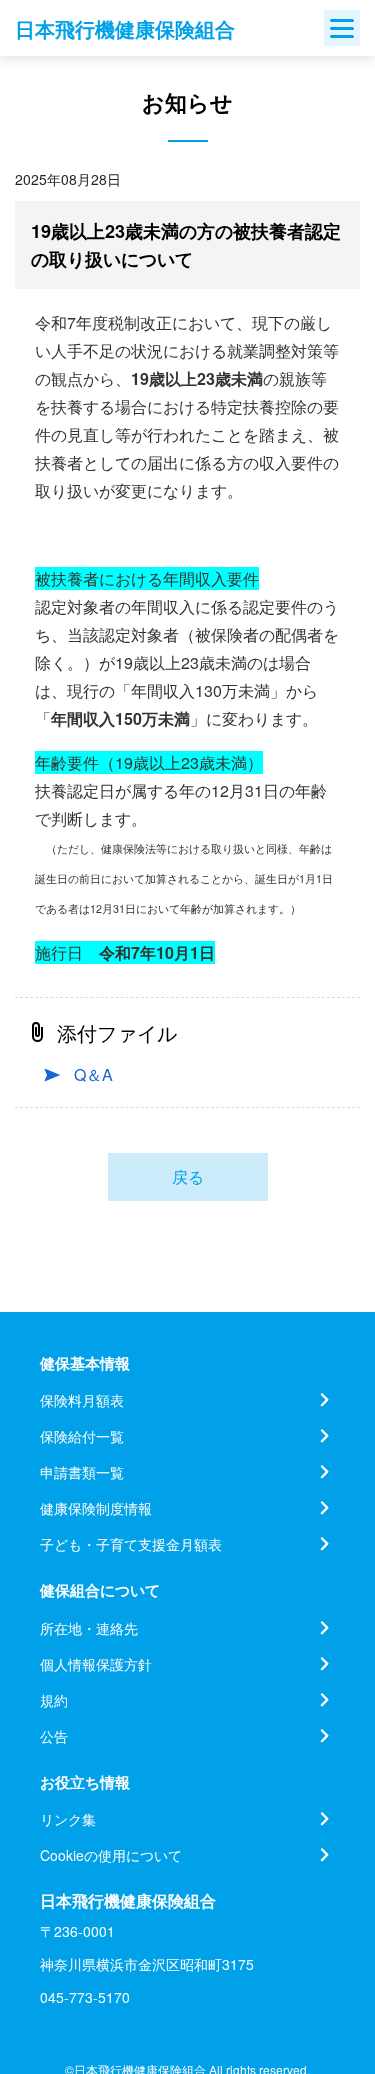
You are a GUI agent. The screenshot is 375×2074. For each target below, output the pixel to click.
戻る (188, 1176)
